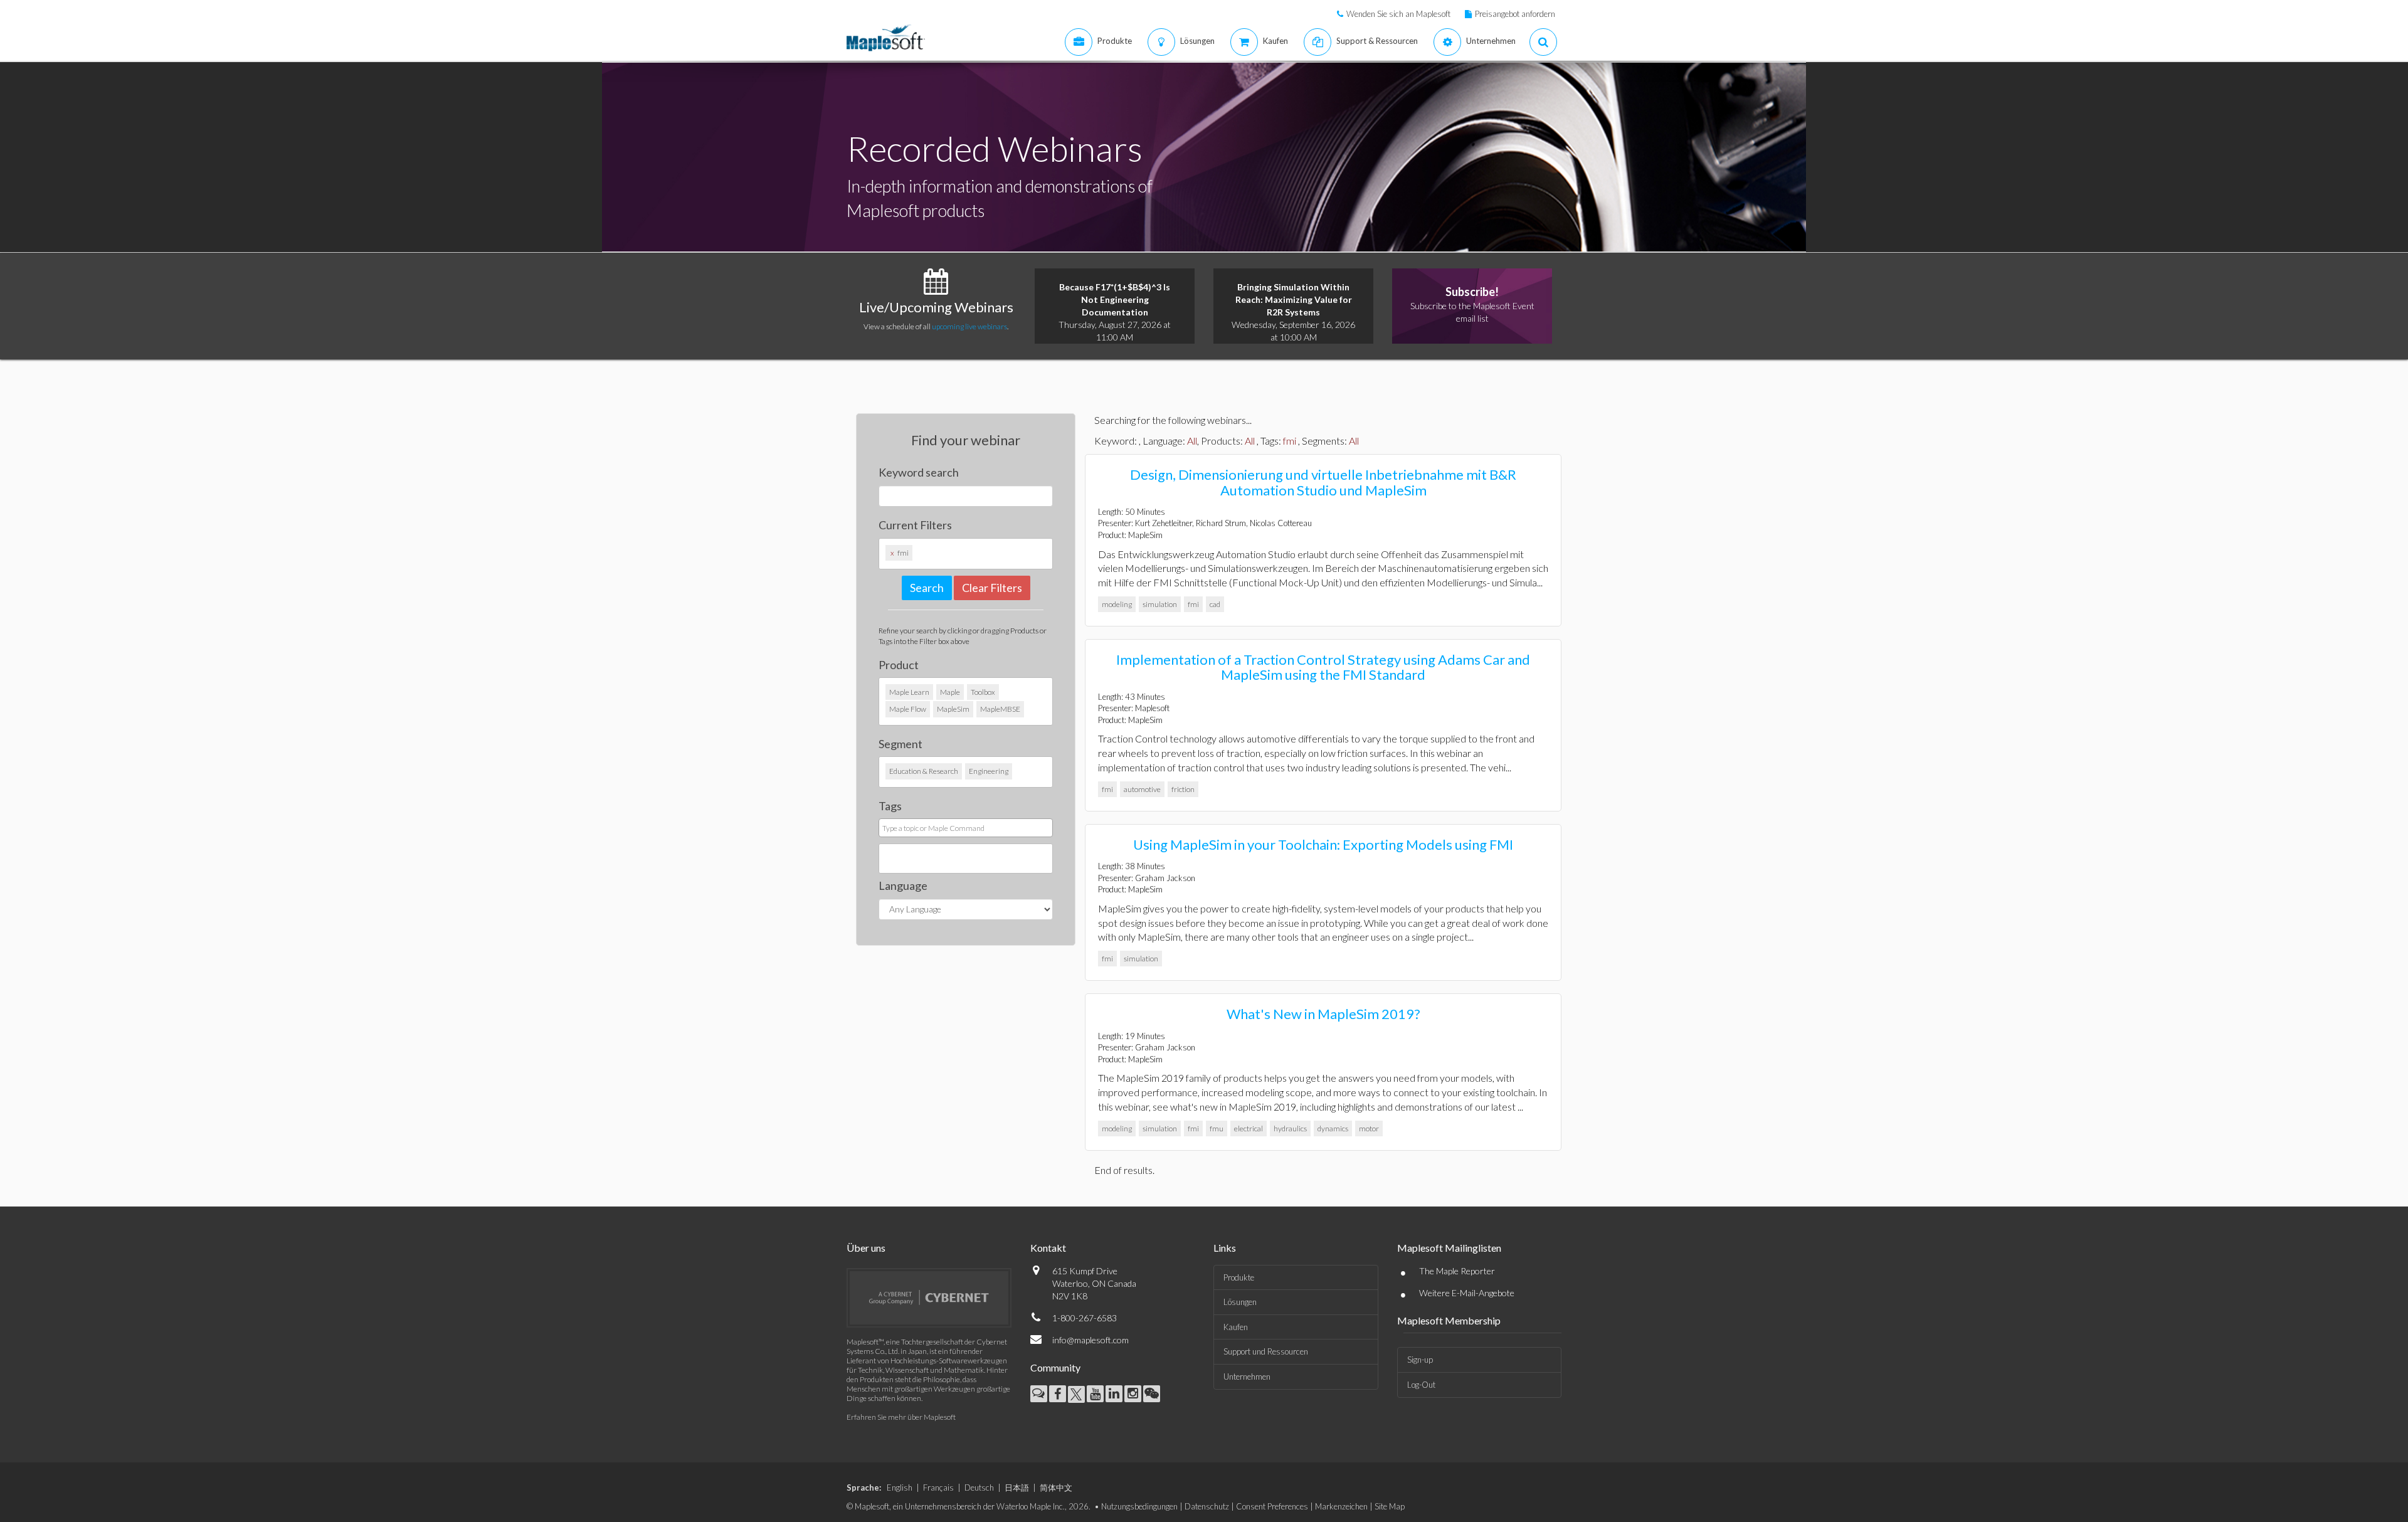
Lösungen (1240, 1302)
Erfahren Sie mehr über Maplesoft (901, 1417)
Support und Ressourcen (1266, 1351)
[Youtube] (1095, 1394)
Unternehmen (1247, 1377)
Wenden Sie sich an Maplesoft (1398, 14)
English (900, 1488)
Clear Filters (992, 588)
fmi (1290, 441)
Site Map (1390, 1506)
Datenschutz (1207, 1506)
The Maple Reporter (1457, 1271)
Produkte (1239, 1277)
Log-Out (1421, 1385)
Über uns (866, 1248)
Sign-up (1420, 1360)
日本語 (1017, 1488)
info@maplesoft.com (1090, 1340)
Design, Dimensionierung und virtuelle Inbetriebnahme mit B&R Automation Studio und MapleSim (1323, 482)
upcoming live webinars (969, 326)
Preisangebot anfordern (1515, 14)
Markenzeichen (1341, 1506)
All (1192, 441)
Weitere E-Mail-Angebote (1467, 1293)
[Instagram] (1133, 1394)
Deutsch (979, 1488)
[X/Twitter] (1076, 1394)
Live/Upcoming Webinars (936, 307)
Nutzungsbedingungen (1139, 1506)
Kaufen (1236, 1327)
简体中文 (1056, 1488)
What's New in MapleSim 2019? (1323, 1014)
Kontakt (1048, 1248)
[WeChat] (1152, 1394)
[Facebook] (1058, 1394)
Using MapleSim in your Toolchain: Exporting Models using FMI (1323, 844)
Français (938, 1488)
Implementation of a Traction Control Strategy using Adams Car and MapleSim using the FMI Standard (1323, 667)
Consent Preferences (1272, 1506)
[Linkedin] (1114, 1394)
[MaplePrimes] (1039, 1394)
